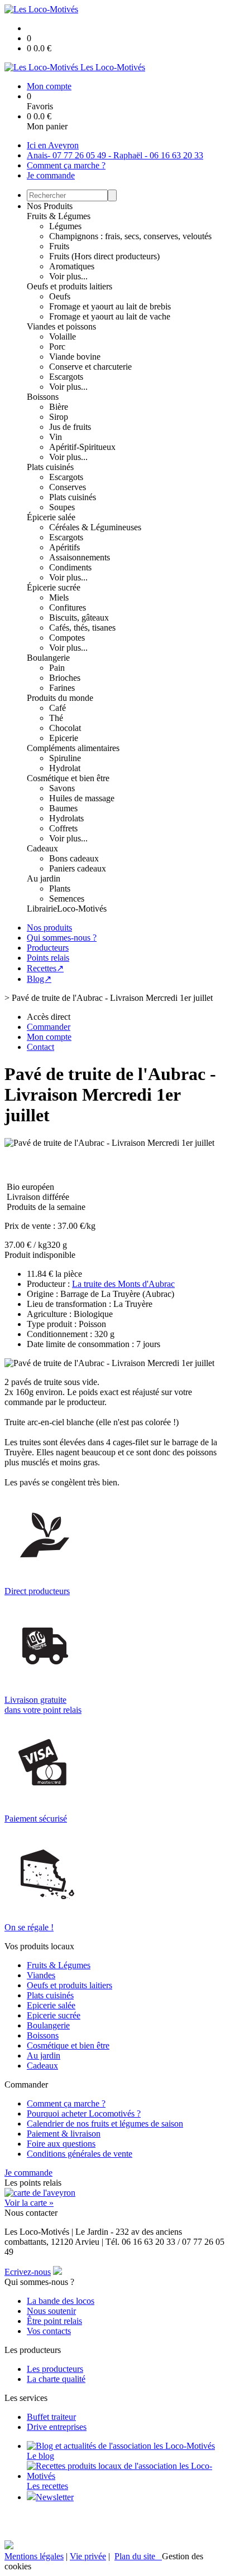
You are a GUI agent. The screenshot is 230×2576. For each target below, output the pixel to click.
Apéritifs (64, 547)
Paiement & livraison (64, 2134)
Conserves (68, 487)
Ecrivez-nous (28, 2272)
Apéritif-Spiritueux (82, 447)
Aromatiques (72, 266)
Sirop (59, 417)
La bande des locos (61, 2301)
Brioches (65, 678)
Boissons (43, 397)
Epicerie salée (51, 2005)
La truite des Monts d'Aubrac (123, 1284)
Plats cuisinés (50, 467)
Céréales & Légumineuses (95, 527)
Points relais (48, 958)
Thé (56, 718)
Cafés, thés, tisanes (82, 628)
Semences (67, 899)
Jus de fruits (70, 427)
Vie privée (88, 2556)
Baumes (63, 808)
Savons (62, 788)
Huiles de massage (82, 798)
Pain (57, 668)
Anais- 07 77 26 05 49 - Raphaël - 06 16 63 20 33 (115, 155)
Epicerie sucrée (54, 2015)
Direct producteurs (37, 1591)
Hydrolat (65, 768)
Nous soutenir (51, 2311)
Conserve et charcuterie (90, 367)
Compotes (67, 638)
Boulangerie (48, 658)
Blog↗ (39, 979)
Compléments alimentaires (73, 748)
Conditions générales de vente (80, 2154)
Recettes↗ (45, 968)
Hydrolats (66, 818)
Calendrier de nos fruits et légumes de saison (105, 2124)
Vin (56, 437)
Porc (57, 347)
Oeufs (60, 296)
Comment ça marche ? (66, 165)
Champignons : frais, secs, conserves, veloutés (130, 236)
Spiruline (65, 758)
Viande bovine (75, 357)
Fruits (59, 246)
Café (57, 708)
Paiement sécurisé (36, 1819)
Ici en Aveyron (53, 145)
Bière (59, 407)
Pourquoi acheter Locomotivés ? (84, 2113)
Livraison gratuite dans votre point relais (43, 1705)
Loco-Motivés (82, 909)
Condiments (70, 567)
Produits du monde (60, 698)
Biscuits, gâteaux (79, 618)
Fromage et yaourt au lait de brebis (110, 306)
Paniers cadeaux (78, 868)
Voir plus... (68, 276)
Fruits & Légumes (59, 216)
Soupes (62, 507)
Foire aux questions (61, 2144)
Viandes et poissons (61, 326)
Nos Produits (50, 206)
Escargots (66, 377)
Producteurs (48, 948)
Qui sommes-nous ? (62, 938)
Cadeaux (42, 848)
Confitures (68, 607)
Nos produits (49, 928)
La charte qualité (56, 2379)
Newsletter (55, 2497)
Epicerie (64, 738)
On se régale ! (29, 1927)
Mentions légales (34, 2556)
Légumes (65, 226)
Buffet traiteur (51, 2417)
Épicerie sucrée (54, 587)
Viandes (41, 1975)
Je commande (51, 175)
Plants (60, 888)
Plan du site (138, 2556)
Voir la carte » (29, 2203)
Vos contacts (49, 2331)
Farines (62, 688)
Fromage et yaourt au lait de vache (110, 316)
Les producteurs (55, 2369)
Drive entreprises (57, 2427)
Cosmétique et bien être (68, 778)
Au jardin (44, 878)
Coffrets (63, 828)
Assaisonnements (80, 557)
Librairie (42, 909)
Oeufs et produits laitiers (70, 286)
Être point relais (54, 2321)
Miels (59, 597)
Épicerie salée (51, 517)
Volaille (63, 336)
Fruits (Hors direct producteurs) (104, 256)
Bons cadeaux (74, 858)
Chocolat (65, 728)
